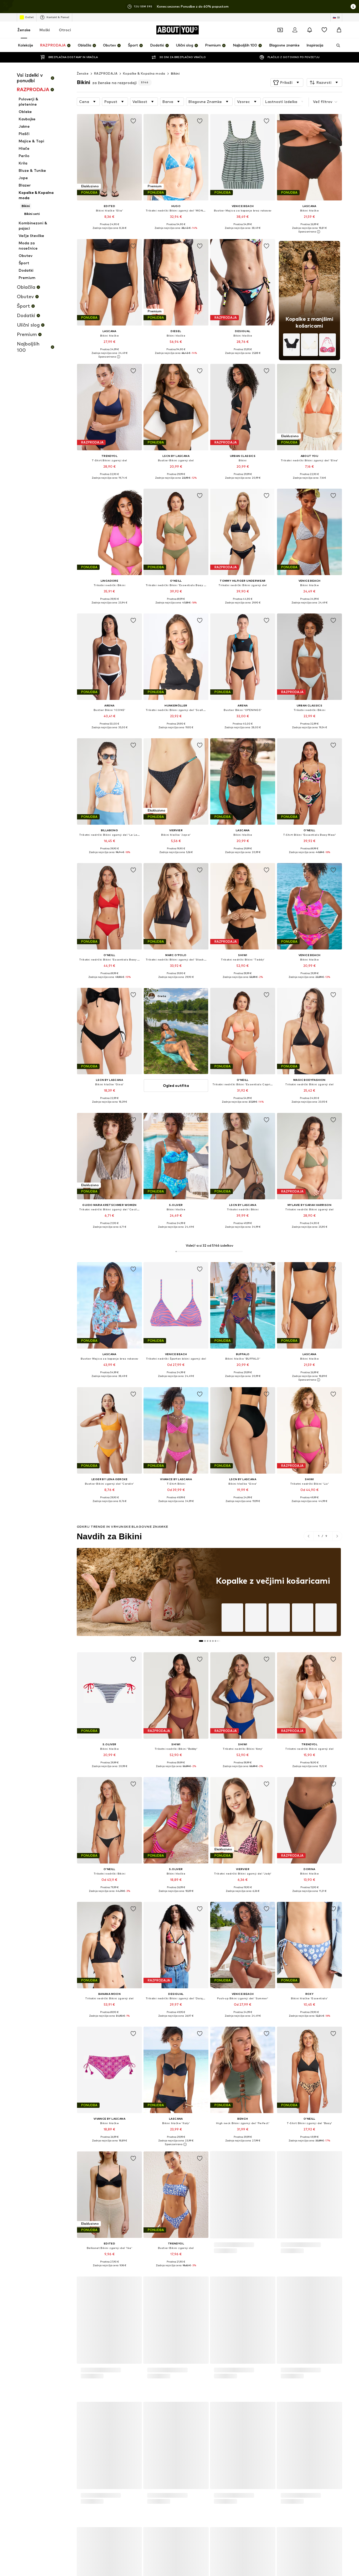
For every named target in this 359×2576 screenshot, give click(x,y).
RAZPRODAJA (106, 73)
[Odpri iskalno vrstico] (336, 45)
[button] (287, 82)
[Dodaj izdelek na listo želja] (133, 121)
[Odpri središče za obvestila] (310, 30)
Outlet (29, 17)
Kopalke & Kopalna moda (144, 73)
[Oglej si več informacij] (109, 232)
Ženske (24, 30)
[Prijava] (295, 30)
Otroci (65, 30)
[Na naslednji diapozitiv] (337, 1536)
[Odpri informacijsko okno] (353, 7)
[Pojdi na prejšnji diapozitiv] (309, 1536)
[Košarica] (339, 30)
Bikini (175, 73)
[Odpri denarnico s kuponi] (280, 30)
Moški (45, 30)
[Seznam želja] (324, 30)
